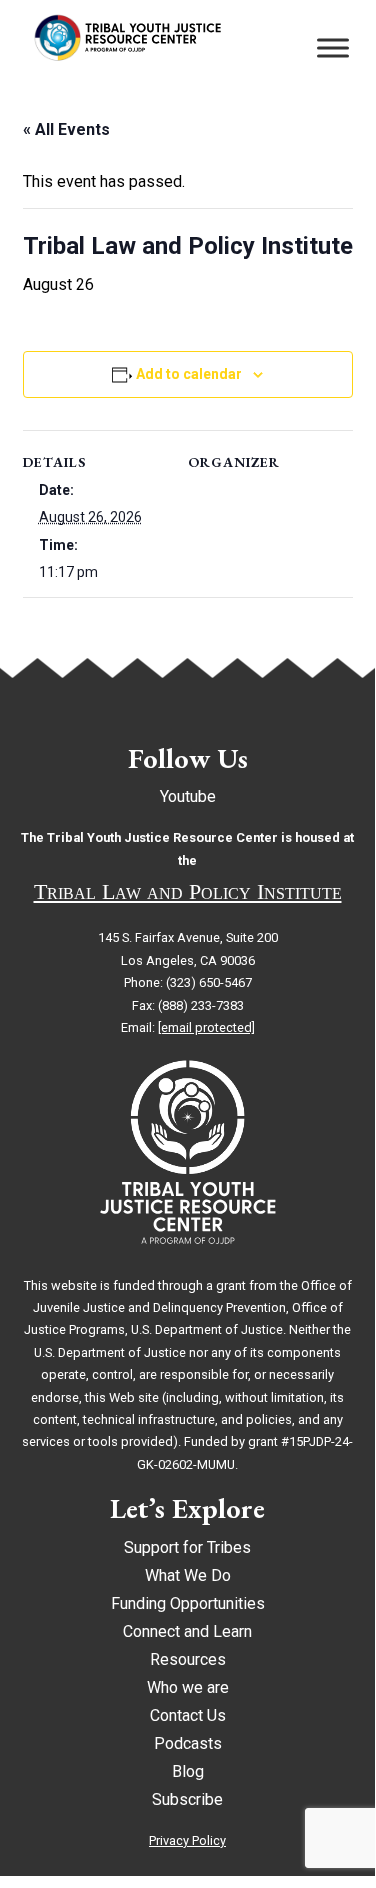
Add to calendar (189, 374)
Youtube (188, 796)
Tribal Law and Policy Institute (188, 891)
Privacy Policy (187, 1840)
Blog (188, 1771)
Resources (188, 1659)
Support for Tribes (187, 1547)
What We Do (188, 1575)
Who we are (188, 1687)
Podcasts (188, 1743)
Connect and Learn (187, 1631)
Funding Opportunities (188, 1603)
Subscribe (187, 1799)
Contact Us (188, 1715)
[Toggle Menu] (333, 47)
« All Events (66, 129)
